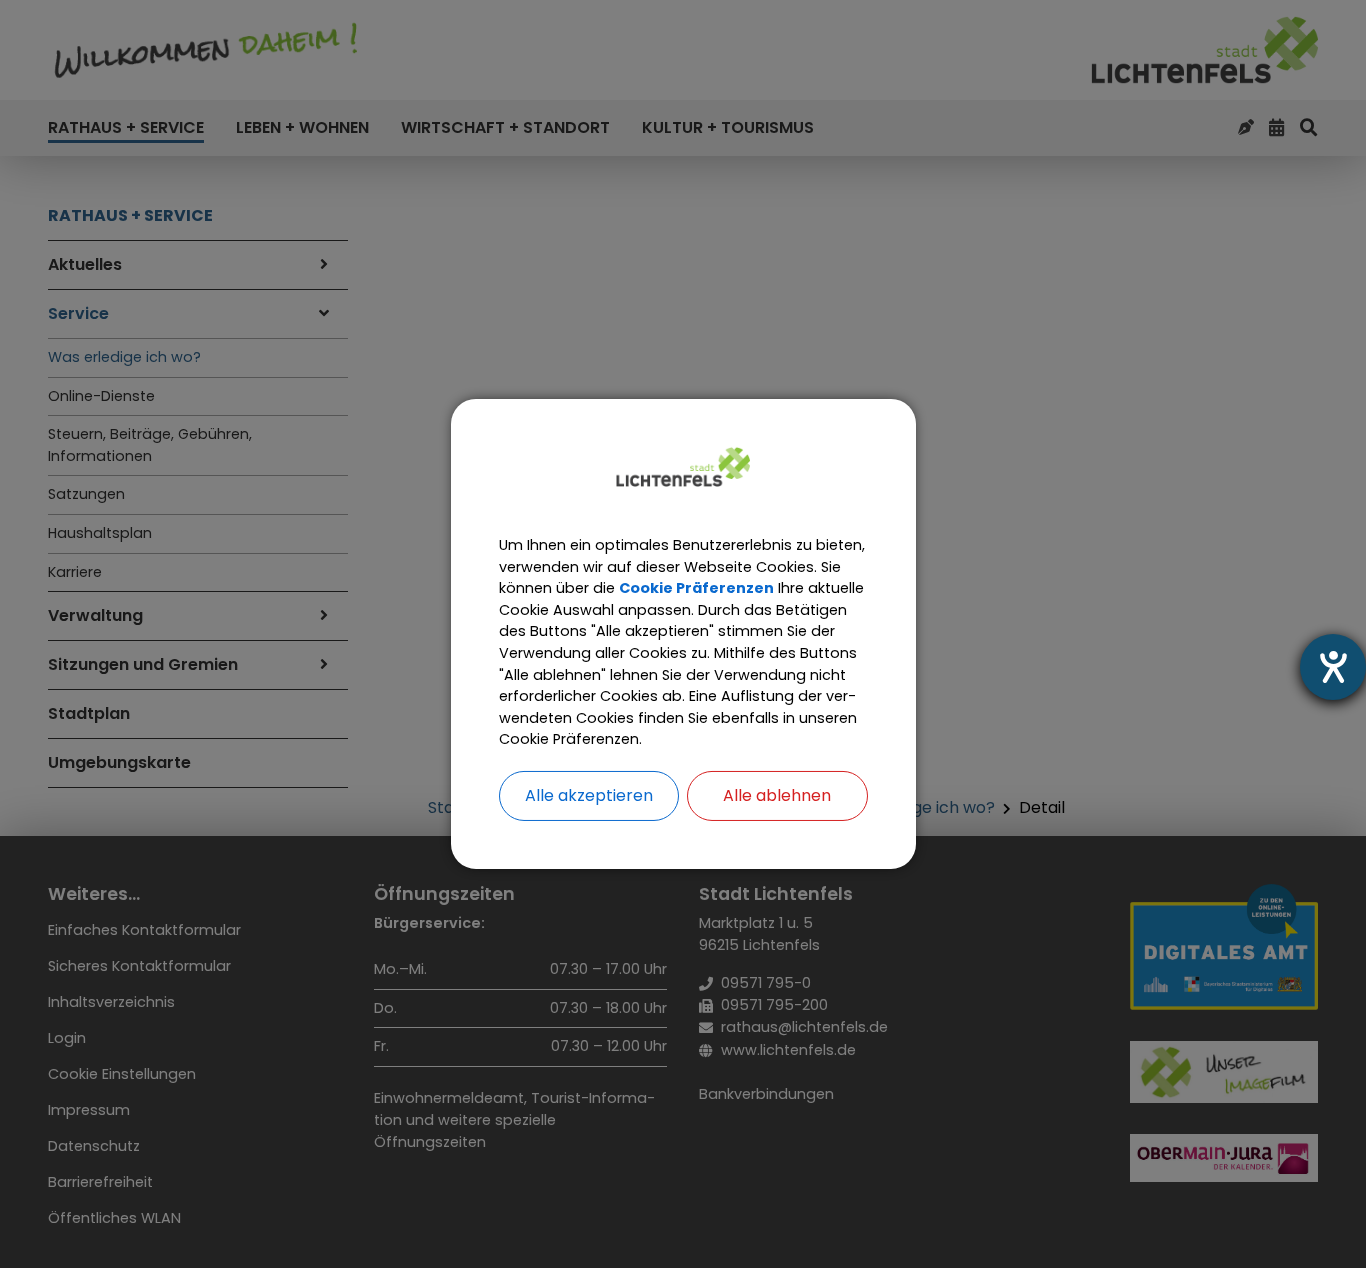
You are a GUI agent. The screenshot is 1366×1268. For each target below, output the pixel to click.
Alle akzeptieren (589, 795)
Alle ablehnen (777, 795)
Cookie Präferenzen (696, 588)
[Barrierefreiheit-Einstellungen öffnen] (1333, 667)
